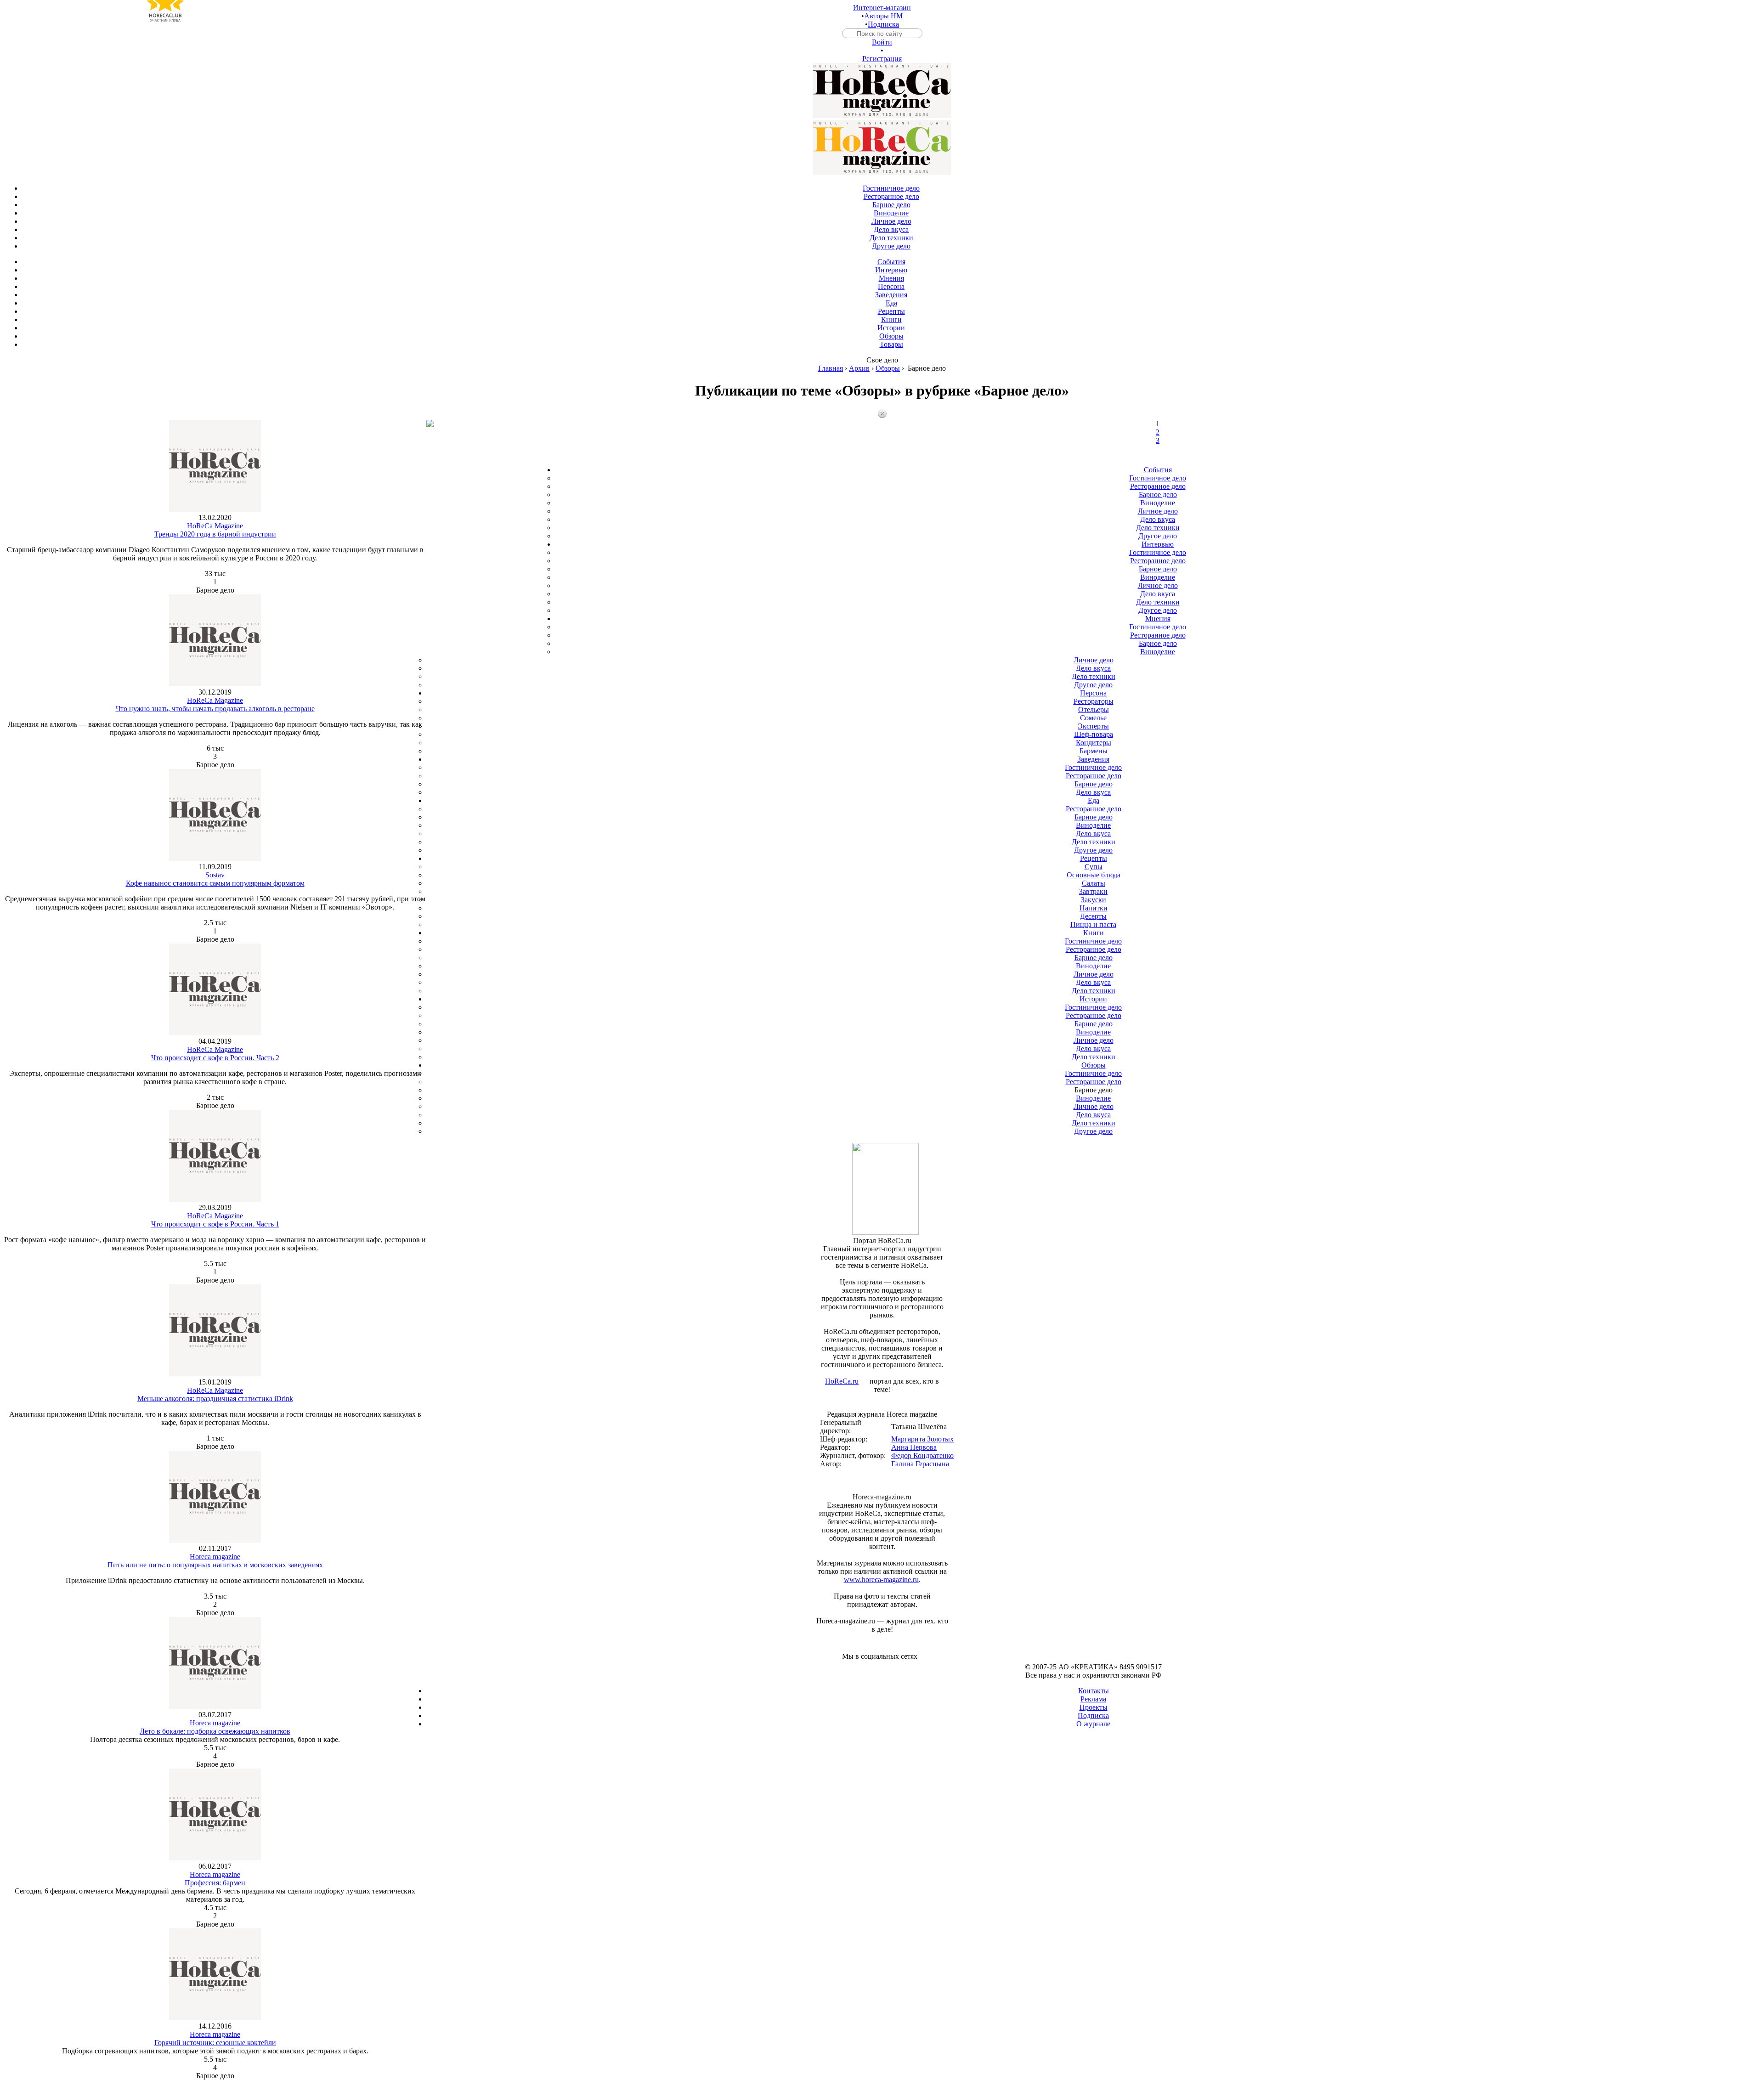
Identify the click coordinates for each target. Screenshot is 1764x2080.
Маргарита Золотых (922, 1439)
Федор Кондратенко (922, 1455)
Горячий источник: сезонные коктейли (215, 2043)
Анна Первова (914, 1447)
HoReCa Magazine (215, 526)
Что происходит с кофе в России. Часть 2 (215, 1058)
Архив (859, 368)
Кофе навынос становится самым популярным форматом (215, 883)
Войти (882, 42)
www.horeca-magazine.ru (881, 1580)
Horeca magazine (215, 1557)
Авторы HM (883, 16)
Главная (831, 368)
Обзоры (888, 368)
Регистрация (882, 59)
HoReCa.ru (842, 1381)
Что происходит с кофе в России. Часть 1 (215, 1224)
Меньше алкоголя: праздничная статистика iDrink (215, 1399)
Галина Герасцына (920, 1464)
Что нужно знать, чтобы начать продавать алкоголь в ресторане (215, 709)
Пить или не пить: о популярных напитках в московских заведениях (215, 1565)
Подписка (883, 24)
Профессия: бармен (215, 1883)
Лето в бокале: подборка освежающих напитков (215, 1731)
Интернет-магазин (882, 8)
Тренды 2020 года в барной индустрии (215, 534)
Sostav (215, 875)
